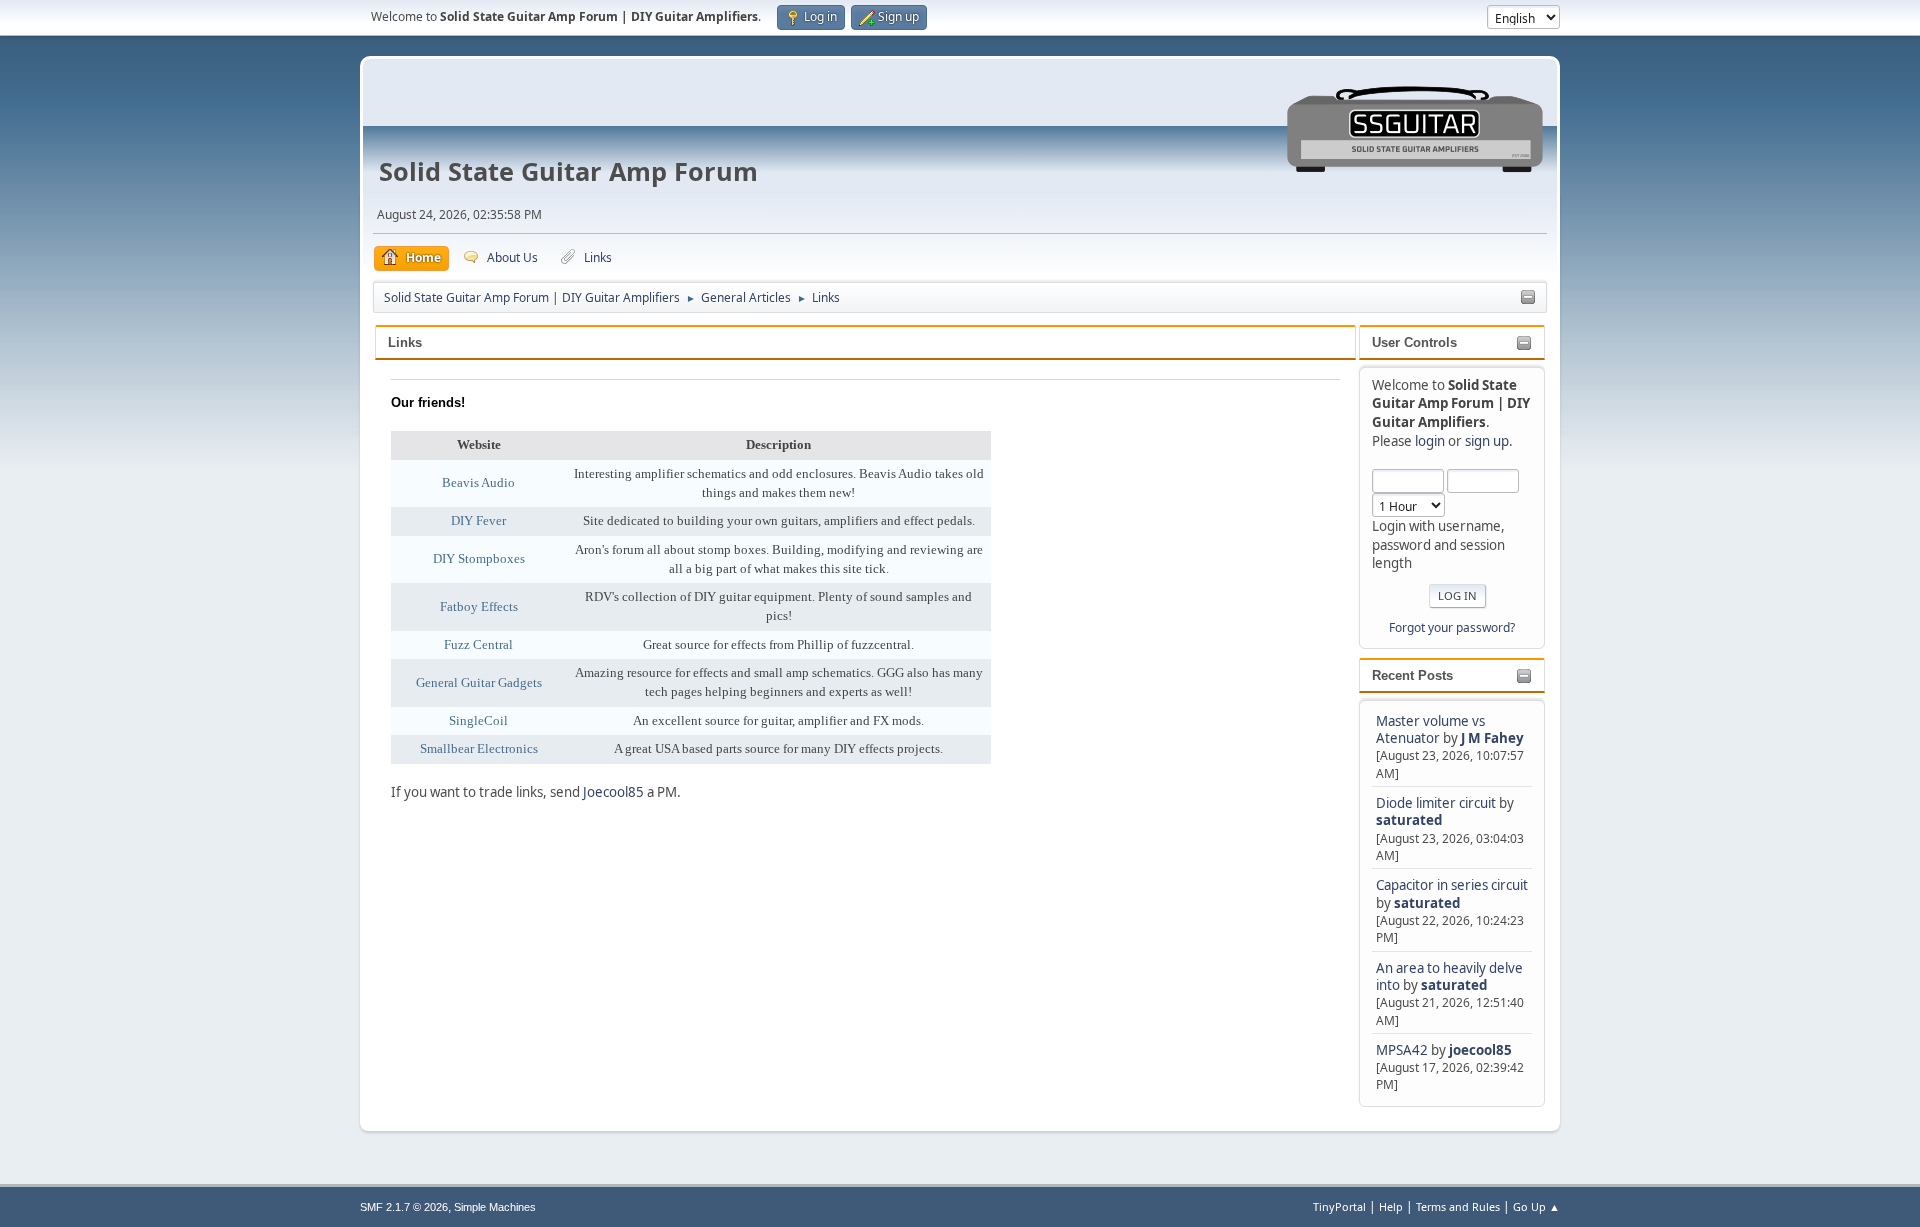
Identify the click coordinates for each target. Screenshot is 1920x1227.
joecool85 (1480, 1050)
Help (1391, 1206)
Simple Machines (495, 1207)
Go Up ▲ (1536, 1206)
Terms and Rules (1458, 1206)
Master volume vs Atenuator (1430, 729)
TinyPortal (1339, 1206)
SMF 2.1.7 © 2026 (404, 1207)
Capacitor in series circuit (1452, 885)
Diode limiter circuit (1436, 803)
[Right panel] (1528, 298)
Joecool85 (613, 792)
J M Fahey (1492, 738)
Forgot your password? (1452, 627)
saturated (1409, 820)
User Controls (1414, 342)
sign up (1487, 441)
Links (405, 342)
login (1430, 441)
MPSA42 (1403, 1050)
